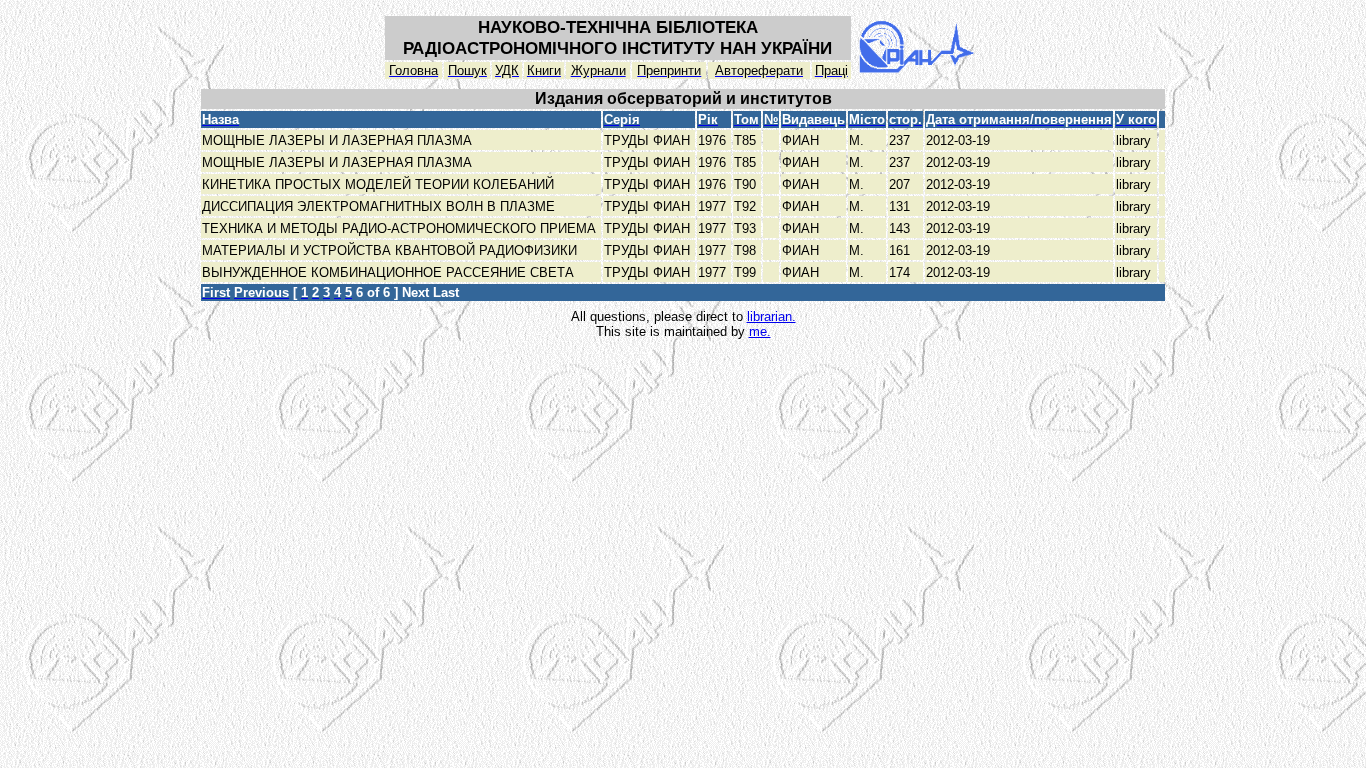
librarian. (771, 316)
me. (760, 331)
